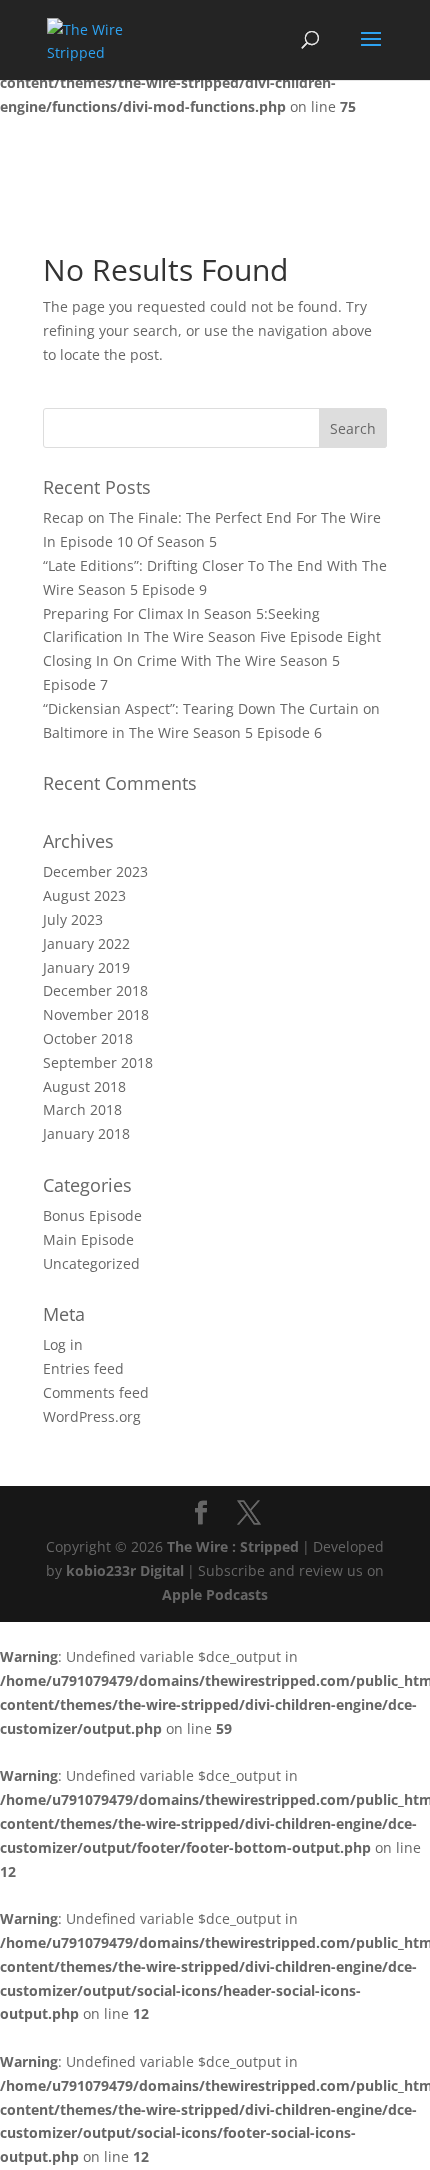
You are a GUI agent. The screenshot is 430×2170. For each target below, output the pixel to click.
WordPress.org (92, 1416)
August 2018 (84, 1086)
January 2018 (86, 1133)
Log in (63, 1344)
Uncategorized (91, 1263)
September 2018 (98, 1062)
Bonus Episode (92, 1215)
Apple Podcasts (215, 1594)
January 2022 (86, 943)
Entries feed (83, 1368)
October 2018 (88, 1038)
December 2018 (95, 990)
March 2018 (82, 1109)
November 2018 (96, 1014)
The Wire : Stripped (233, 1546)
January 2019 (86, 967)
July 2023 (73, 919)
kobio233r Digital (125, 1570)
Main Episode (88, 1239)
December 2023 (95, 871)
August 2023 (84, 895)
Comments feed (96, 1392)
